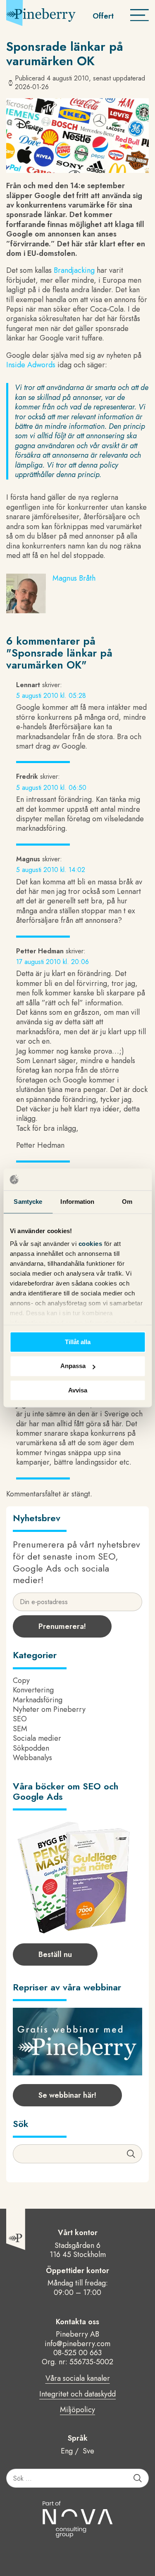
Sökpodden (31, 1748)
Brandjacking (74, 270)
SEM (20, 1729)
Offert (103, 16)
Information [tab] (77, 1202)
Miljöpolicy (77, 2410)
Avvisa (78, 1390)
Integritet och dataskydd (77, 2394)
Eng (67, 2451)
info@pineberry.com (77, 2344)
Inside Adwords (31, 365)
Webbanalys (32, 1758)
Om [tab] (127, 1202)
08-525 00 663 (77, 2353)
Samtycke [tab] (28, 1202)
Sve (88, 2451)
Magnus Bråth (74, 578)
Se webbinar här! (67, 2095)
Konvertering (33, 1690)
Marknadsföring (38, 1700)
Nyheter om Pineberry (49, 1709)
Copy (21, 1680)
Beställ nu (55, 1954)
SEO (20, 1719)
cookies (91, 1244)
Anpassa (73, 1366)
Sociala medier (37, 1738)
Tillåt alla (78, 1342)
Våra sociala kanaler (78, 2379)
